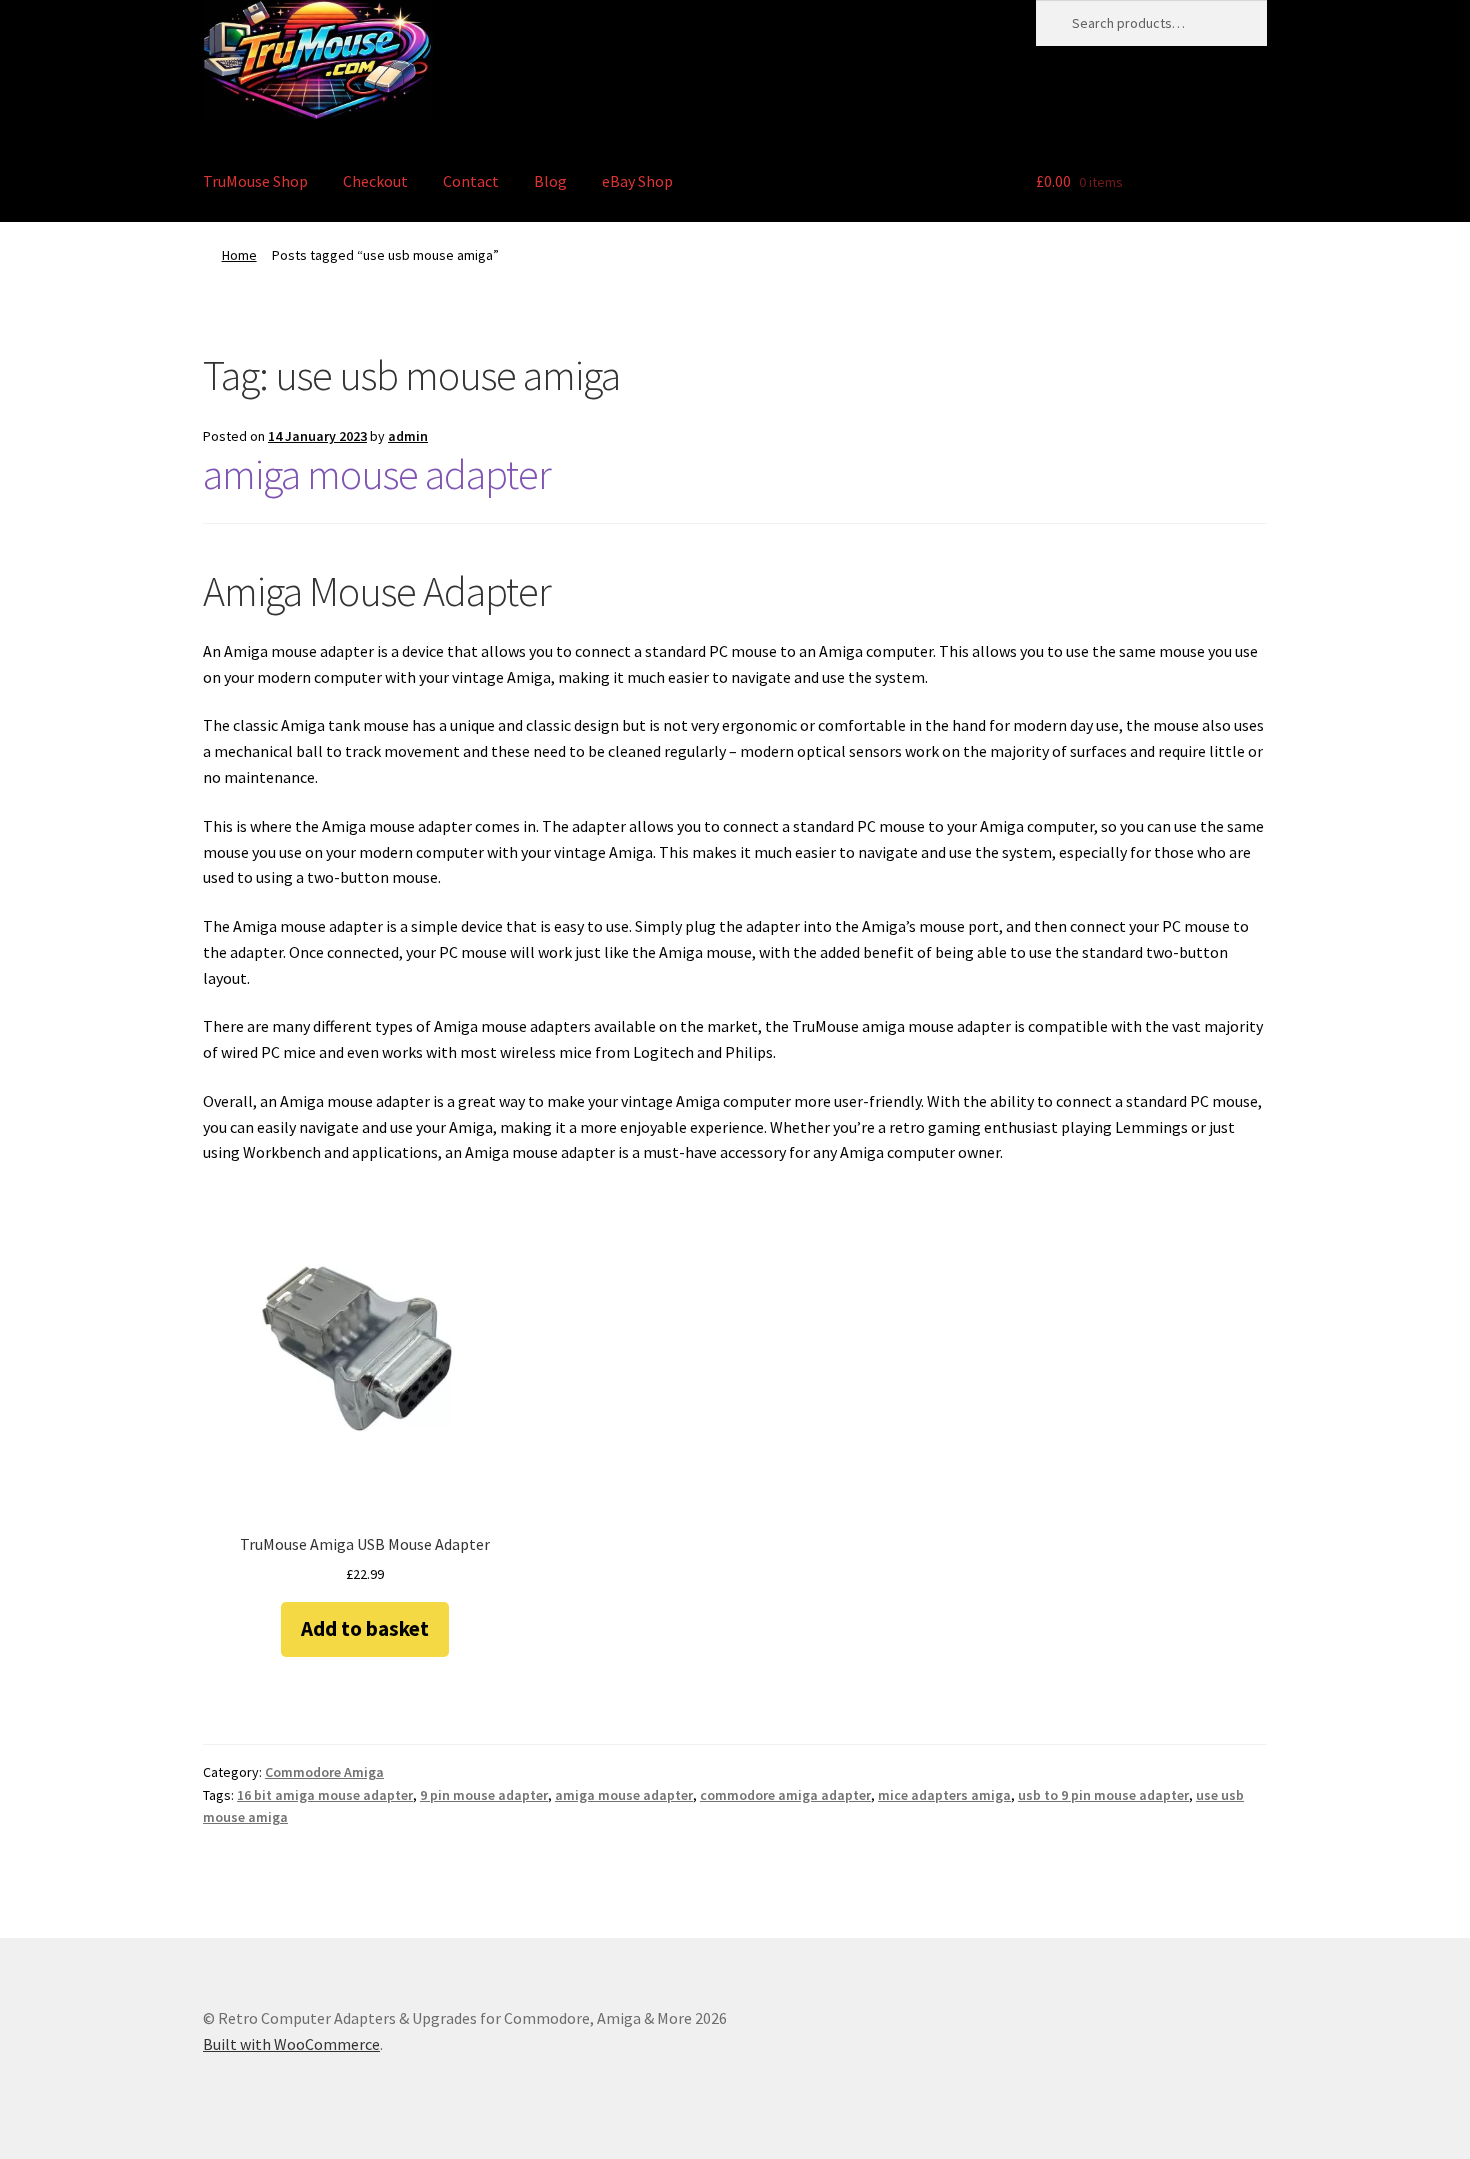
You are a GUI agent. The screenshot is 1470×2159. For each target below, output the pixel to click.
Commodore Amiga (324, 1772)
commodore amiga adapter (785, 1795)
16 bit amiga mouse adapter (325, 1795)
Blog (550, 181)
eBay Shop (637, 181)
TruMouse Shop (255, 181)
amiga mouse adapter (377, 474)
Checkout (375, 181)
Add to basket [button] (365, 1628)
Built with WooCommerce (291, 2044)
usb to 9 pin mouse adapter (1103, 1795)
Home (239, 255)
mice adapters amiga (944, 1795)
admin (408, 436)
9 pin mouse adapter (484, 1795)
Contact (471, 181)
